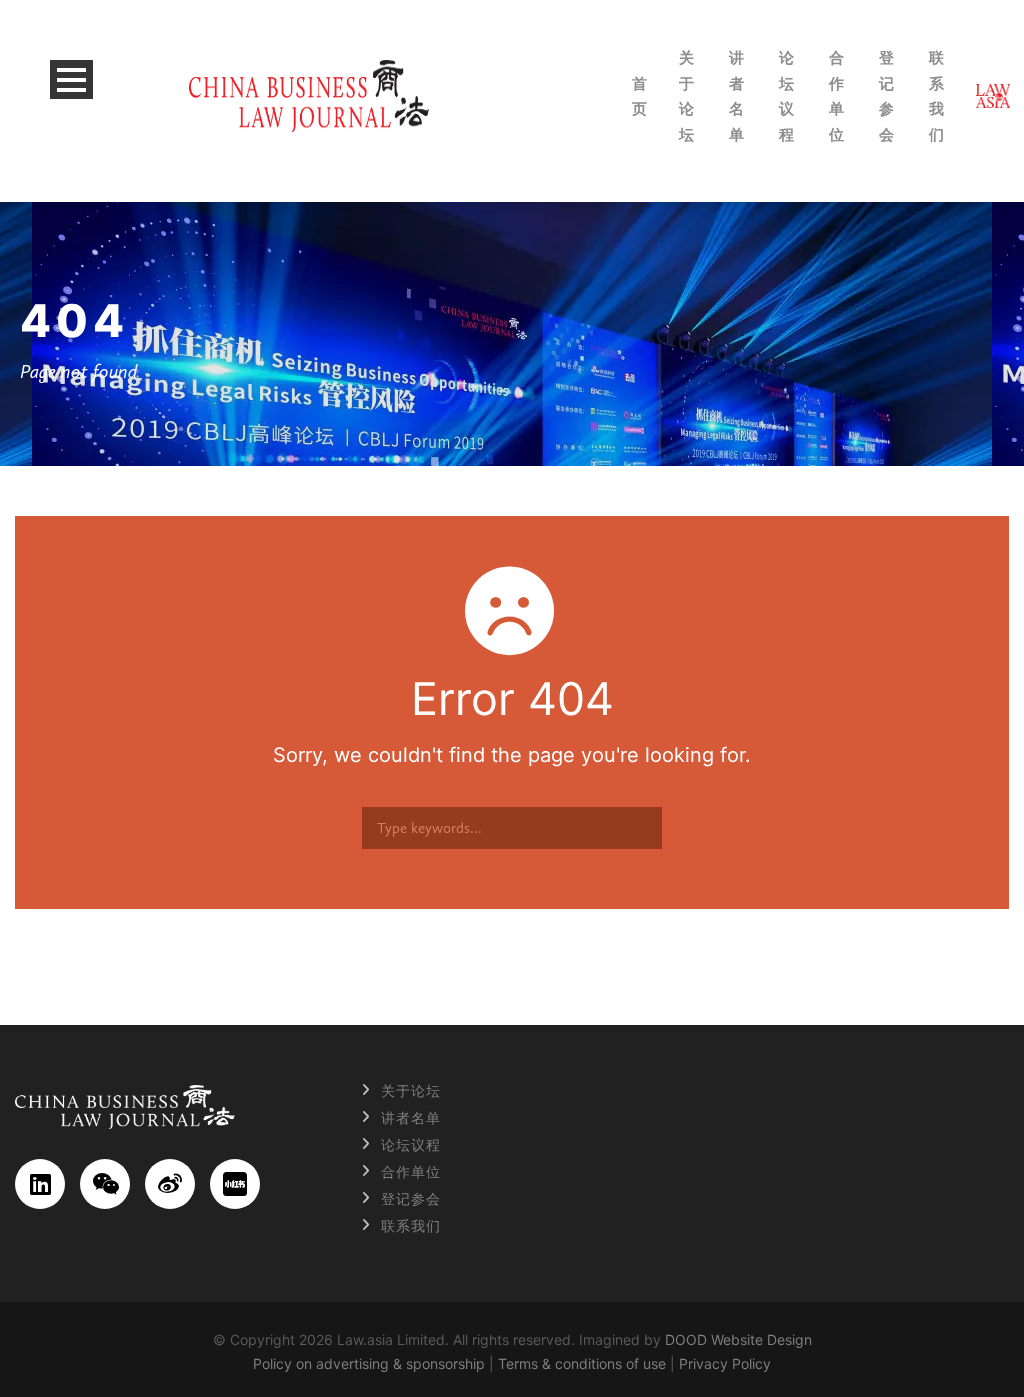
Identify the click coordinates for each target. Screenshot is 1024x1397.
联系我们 (937, 96)
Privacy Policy (725, 1363)
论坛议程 (787, 96)
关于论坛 (687, 96)
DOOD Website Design (738, 1339)
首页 (640, 96)
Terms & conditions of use (582, 1363)
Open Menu (71, 79)
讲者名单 (737, 96)
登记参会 (887, 96)
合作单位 (837, 96)
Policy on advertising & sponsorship (369, 1363)
